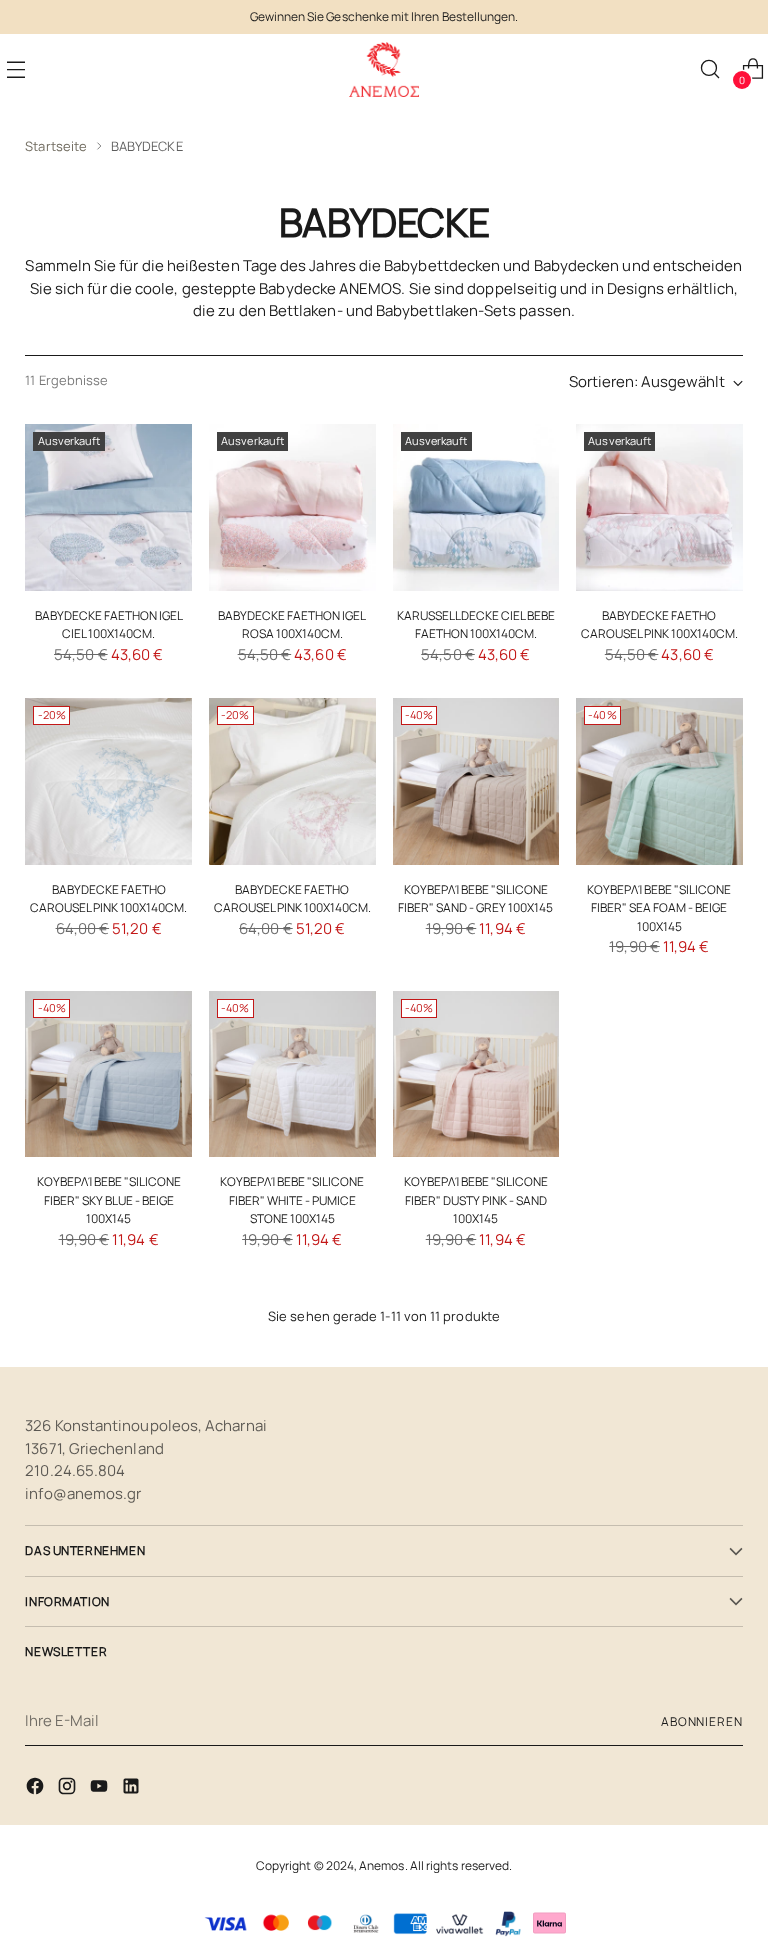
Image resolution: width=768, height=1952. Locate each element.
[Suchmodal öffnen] (709, 69)
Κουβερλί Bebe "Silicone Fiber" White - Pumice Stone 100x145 (292, 1200)
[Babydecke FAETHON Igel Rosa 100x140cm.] (292, 507)
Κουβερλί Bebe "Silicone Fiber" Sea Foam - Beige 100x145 (659, 908)
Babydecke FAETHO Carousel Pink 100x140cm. (659, 624)
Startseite (56, 146)
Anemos (381, 1865)
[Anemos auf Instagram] (69, 1789)
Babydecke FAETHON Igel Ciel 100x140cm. (109, 624)
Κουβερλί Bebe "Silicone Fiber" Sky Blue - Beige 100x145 (109, 1200)
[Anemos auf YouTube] (101, 1789)
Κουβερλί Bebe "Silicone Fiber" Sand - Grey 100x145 (475, 898)
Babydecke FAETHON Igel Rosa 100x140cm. (292, 624)
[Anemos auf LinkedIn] (133, 1789)
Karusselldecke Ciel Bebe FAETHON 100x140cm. (476, 624)
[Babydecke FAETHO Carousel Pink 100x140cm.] (659, 507)
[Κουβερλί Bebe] (476, 781)
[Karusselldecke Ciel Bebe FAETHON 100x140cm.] (476, 507)
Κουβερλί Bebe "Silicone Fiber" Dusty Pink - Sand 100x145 (476, 1200)
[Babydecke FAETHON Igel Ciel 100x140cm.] (108, 507)
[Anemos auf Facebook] (37, 1789)
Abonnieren (702, 1721)
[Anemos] (384, 69)
